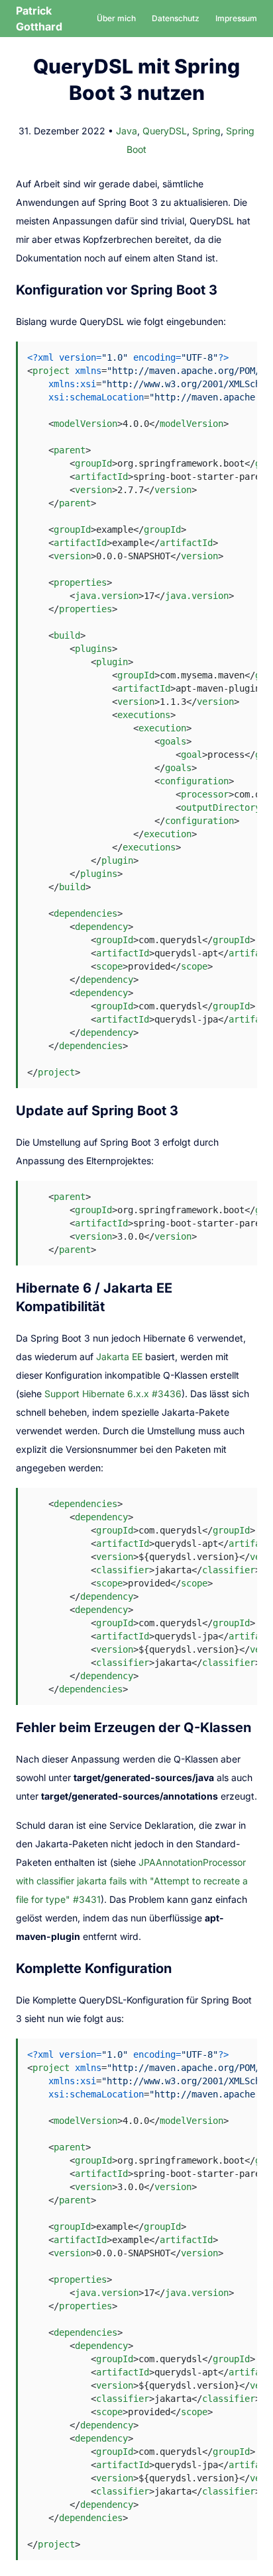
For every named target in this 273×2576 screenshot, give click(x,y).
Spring (206, 131)
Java (127, 131)
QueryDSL (165, 131)
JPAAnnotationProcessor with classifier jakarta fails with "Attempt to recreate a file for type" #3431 (132, 1881)
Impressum (236, 18)
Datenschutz (176, 18)
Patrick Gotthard (39, 19)
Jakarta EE (119, 1357)
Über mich (116, 18)
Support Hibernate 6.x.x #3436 (113, 1394)
